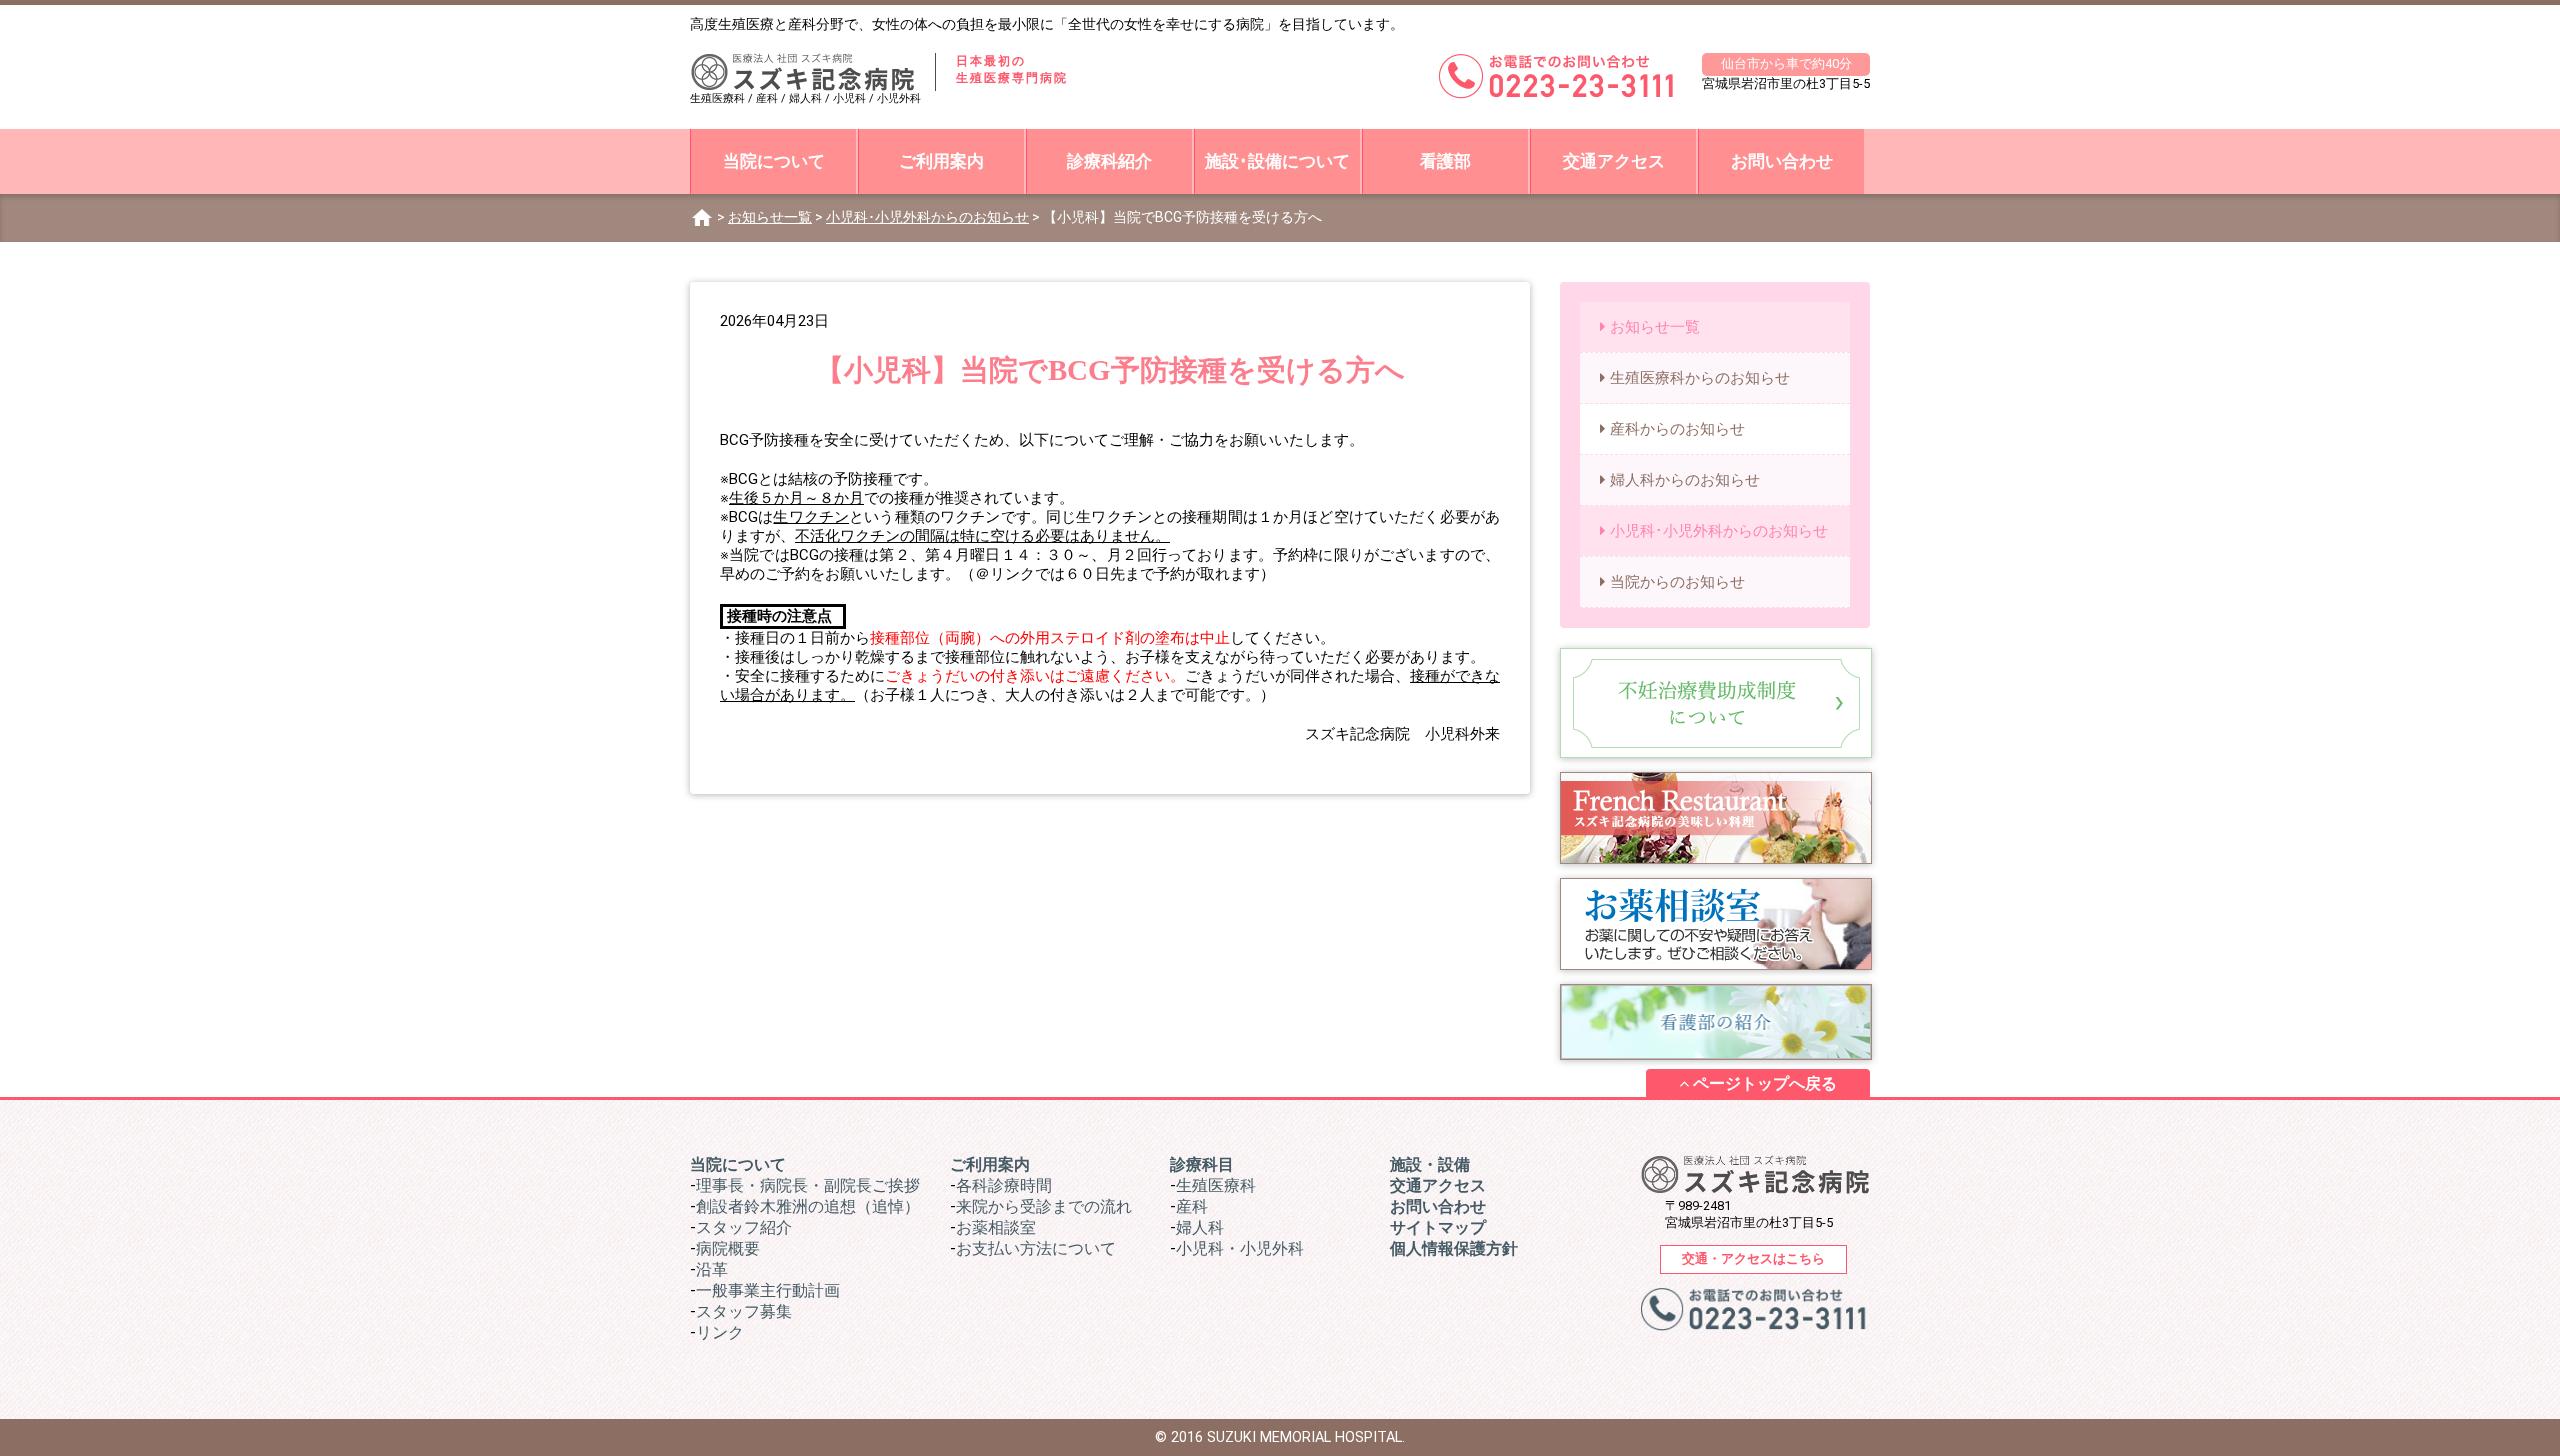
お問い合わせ (1782, 161)
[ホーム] (702, 217)
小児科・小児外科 (1240, 1248)
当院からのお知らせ (1677, 582)
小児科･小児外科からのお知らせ (927, 217)
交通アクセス (1614, 161)
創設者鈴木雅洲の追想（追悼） (808, 1206)
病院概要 (728, 1248)
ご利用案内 (941, 161)
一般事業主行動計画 (768, 1290)
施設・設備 (1430, 1164)
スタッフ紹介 (744, 1227)
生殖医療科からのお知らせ (1700, 378)
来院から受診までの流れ (1044, 1206)
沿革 (712, 1269)
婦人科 (1200, 1227)
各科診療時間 (1004, 1185)
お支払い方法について (1036, 1248)
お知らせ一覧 (770, 217)
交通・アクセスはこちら (1753, 1258)
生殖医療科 (1216, 1185)
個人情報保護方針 (1454, 1248)
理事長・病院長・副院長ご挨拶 (808, 1185)
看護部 (1445, 161)
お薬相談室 (996, 1227)
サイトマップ (1438, 1227)
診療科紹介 (1109, 161)
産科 (1192, 1206)
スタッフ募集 (744, 1311)
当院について (774, 161)
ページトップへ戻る (1763, 1083)
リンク (720, 1332)
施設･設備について (1277, 161)
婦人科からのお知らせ (1685, 480)
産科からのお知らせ (1677, 429)
